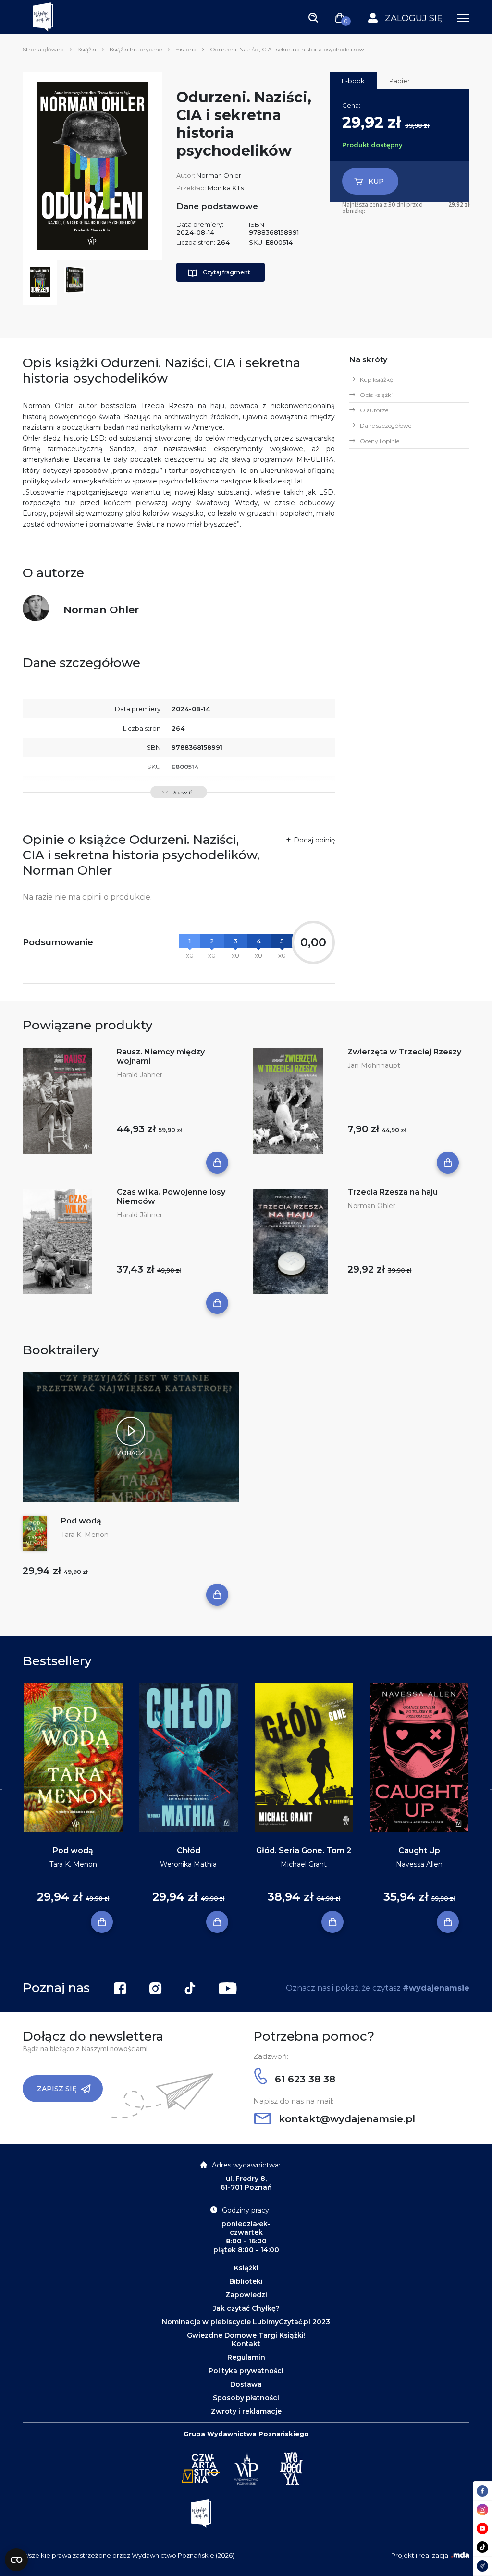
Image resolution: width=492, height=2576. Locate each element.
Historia (186, 49)
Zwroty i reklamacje (246, 2411)
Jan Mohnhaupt (374, 1065)
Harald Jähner (140, 1075)
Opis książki (376, 395)
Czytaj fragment (227, 272)
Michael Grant (304, 1864)
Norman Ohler (219, 175)
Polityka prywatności (246, 2371)
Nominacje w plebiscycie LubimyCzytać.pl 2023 (246, 2322)
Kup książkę (376, 379)
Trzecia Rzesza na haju (393, 1192)
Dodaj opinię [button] (314, 840)
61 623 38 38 (304, 2079)
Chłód (189, 1851)
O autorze (374, 410)
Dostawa (246, 2384)
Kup (376, 181)
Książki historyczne (136, 49)
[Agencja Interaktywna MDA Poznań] (460, 2555)
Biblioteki (246, 2281)
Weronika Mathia (188, 1864)
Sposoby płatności (246, 2398)
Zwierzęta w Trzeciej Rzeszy (404, 1052)
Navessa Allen (419, 1864)
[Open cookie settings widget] (16, 2560)
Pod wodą (81, 1521)
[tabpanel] (73, 1803)
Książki (87, 49)
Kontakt (246, 2344)
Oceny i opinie (380, 441)
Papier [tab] (400, 81)
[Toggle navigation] (313, 17)
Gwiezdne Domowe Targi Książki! (246, 2335)
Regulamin (246, 2357)
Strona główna (43, 49)
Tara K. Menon (85, 1535)
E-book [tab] (353, 81)
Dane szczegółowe (386, 426)
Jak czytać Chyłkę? (246, 2308)
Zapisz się (57, 2089)
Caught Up (419, 1851)
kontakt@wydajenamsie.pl (345, 2119)
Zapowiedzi (246, 2295)
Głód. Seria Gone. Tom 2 (304, 1851)
